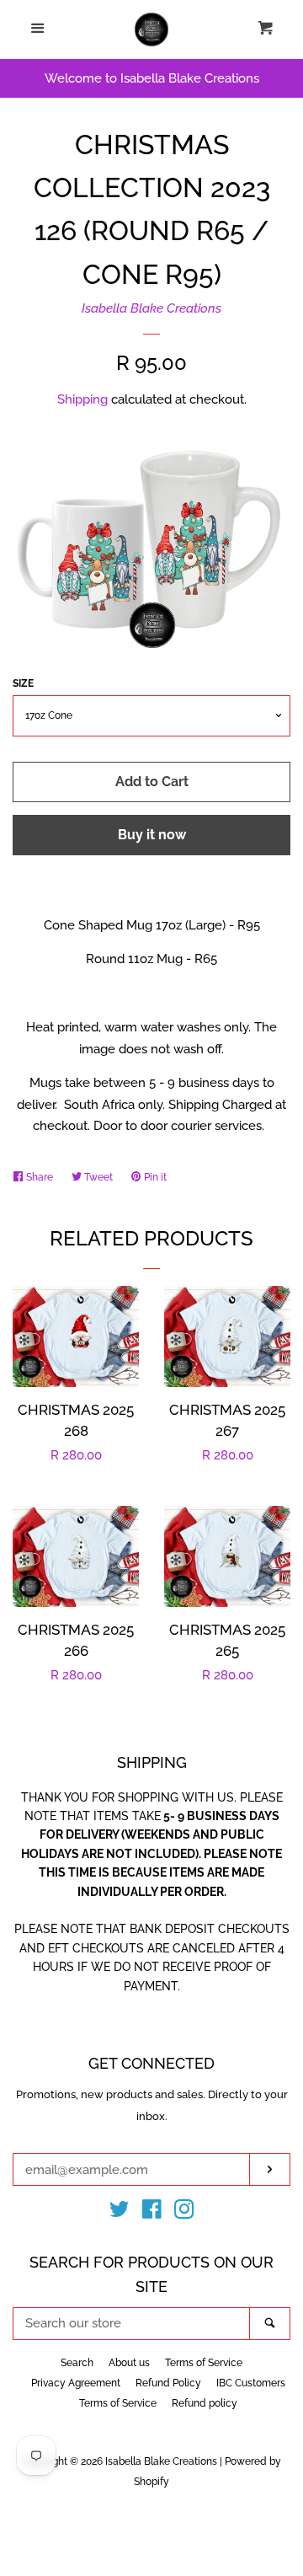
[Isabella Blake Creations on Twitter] (120, 2213)
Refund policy (205, 2403)
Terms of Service (204, 2363)
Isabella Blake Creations (151, 308)
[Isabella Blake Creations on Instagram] (184, 2213)
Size (23, 683)
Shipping (82, 399)
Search (77, 2363)
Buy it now (152, 835)
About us (129, 2363)
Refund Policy (168, 2383)
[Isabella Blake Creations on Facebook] (152, 2213)
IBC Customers (251, 2383)
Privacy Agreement (76, 2383)
